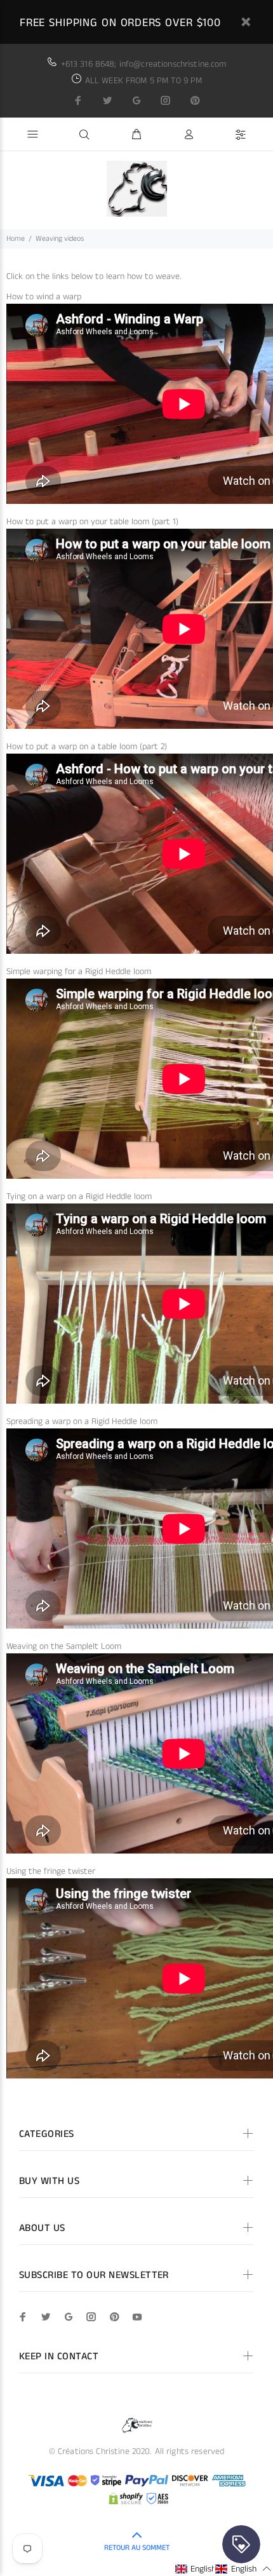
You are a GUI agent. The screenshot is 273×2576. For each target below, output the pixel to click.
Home (16, 239)
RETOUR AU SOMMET (137, 2548)
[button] (203, 2569)
